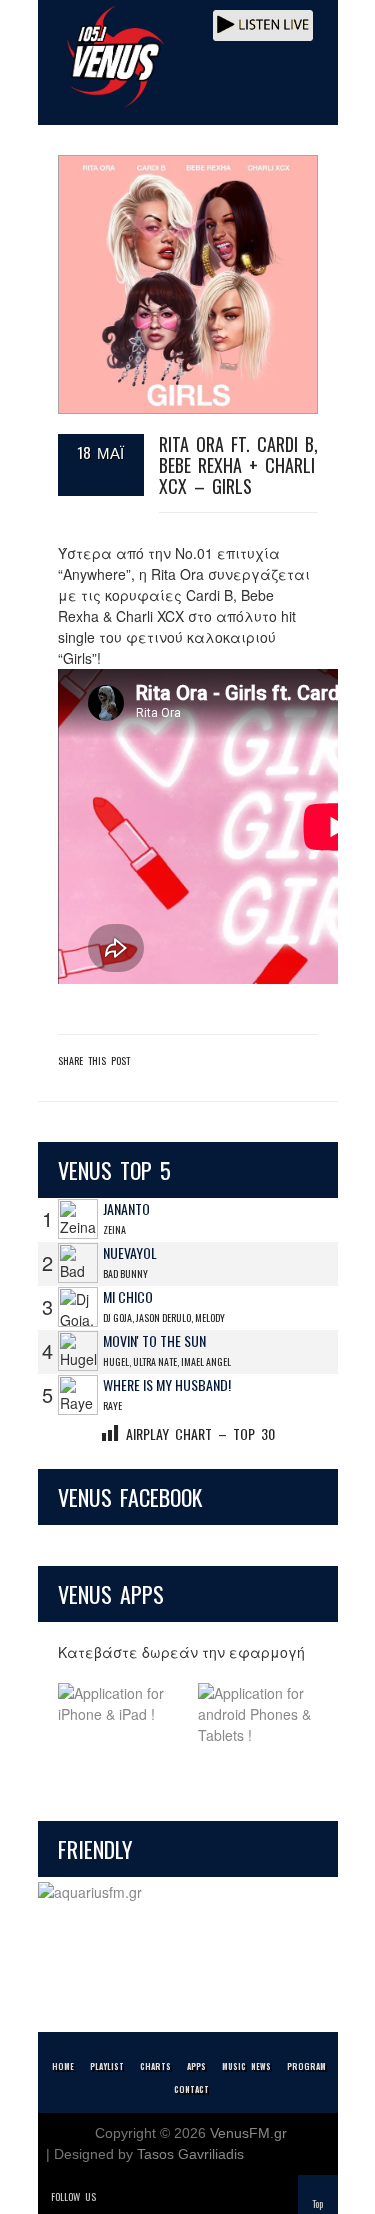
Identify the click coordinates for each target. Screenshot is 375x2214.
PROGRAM (306, 2066)
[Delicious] (170, 2196)
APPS (196, 2066)
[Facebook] (142, 2196)
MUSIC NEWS (246, 2066)
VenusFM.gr (248, 2133)
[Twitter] (114, 2196)
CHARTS (155, 2066)
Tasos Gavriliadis (190, 2154)
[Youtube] (198, 2196)
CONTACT (191, 2089)
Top (317, 2203)
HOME (63, 2066)
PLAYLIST (107, 2066)
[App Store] (118, 1714)
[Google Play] (258, 1714)
